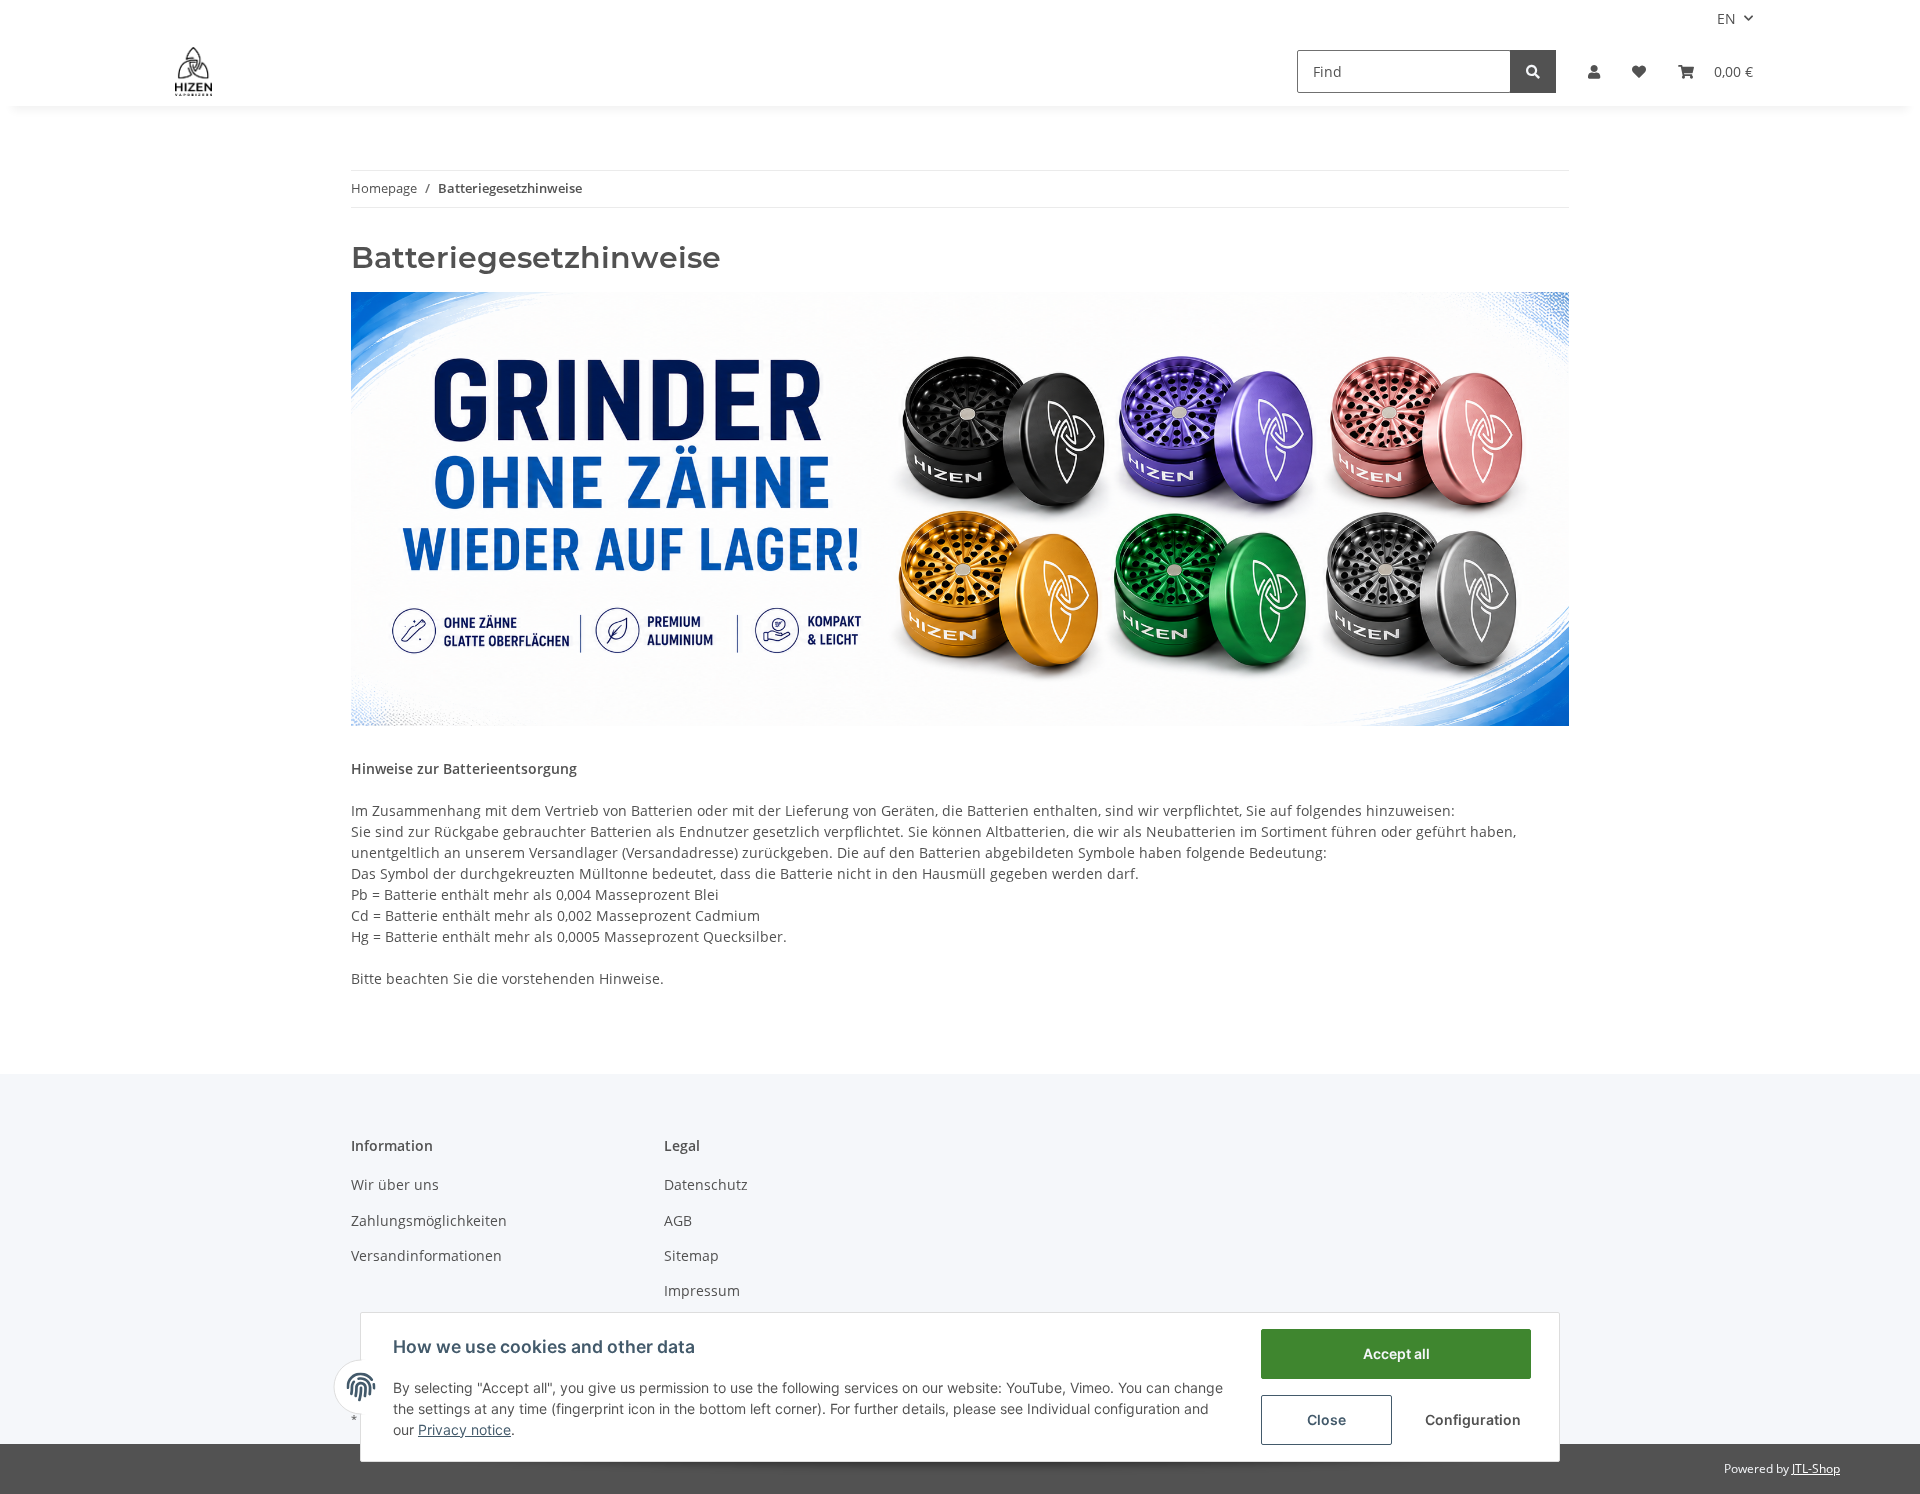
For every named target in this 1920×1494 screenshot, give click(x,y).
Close (1326, 1419)
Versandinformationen (426, 1255)
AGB (678, 1220)
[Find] (1533, 71)
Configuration (1473, 1419)
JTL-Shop (1816, 1468)
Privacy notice (464, 1429)
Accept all (1396, 1353)
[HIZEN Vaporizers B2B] (193, 71)
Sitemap (691, 1255)
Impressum (702, 1290)
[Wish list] (1639, 71)
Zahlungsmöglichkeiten (429, 1220)
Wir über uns (395, 1184)
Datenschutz (706, 1184)
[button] (1594, 71)
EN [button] (1726, 18)
